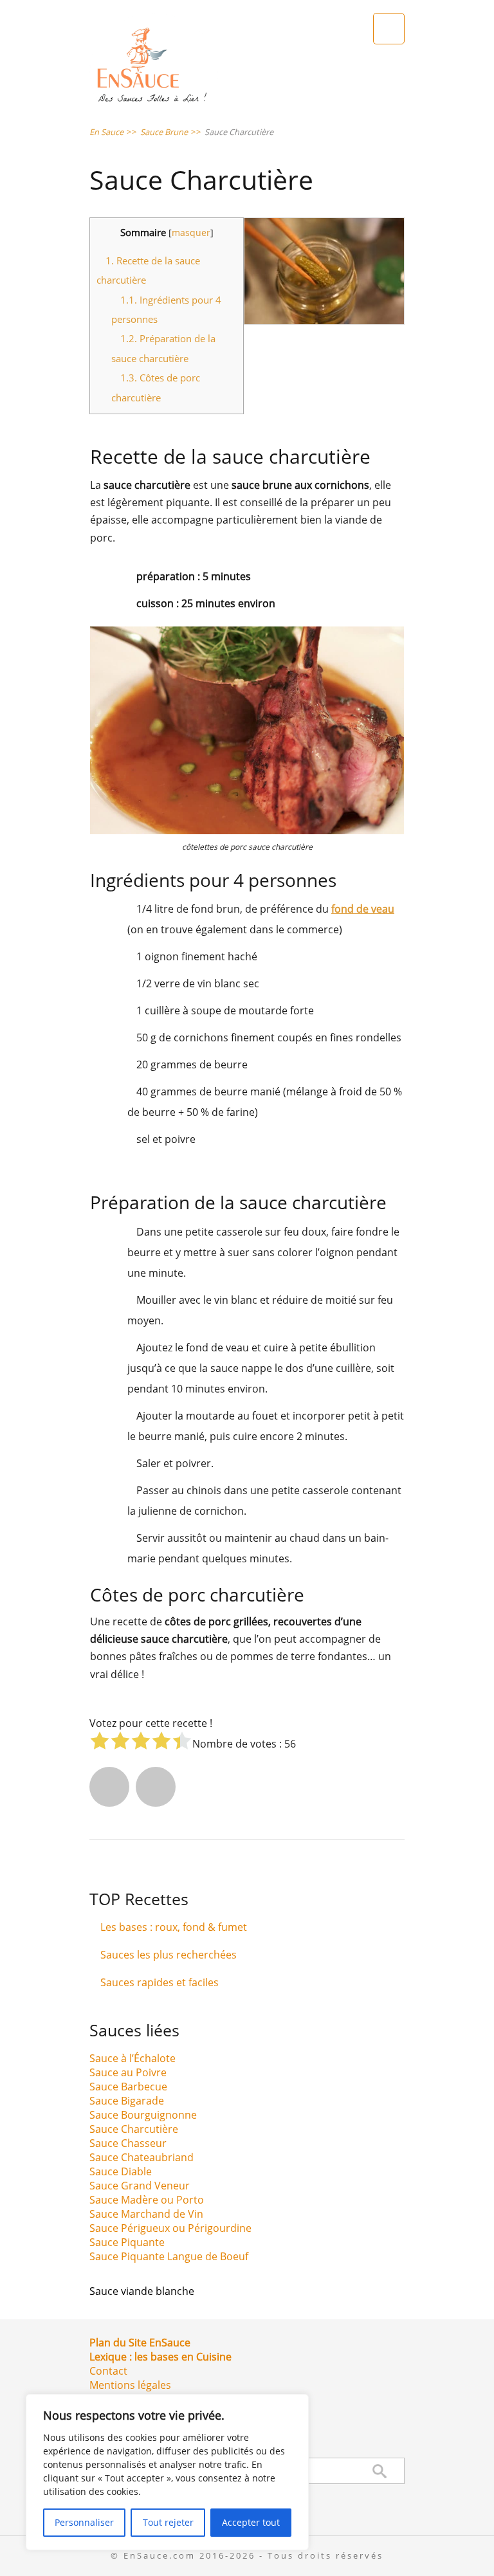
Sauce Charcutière (134, 2129)
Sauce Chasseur (128, 2143)
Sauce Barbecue (128, 2087)
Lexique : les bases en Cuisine (160, 2357)
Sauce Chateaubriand (142, 2157)
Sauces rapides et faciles (160, 1982)
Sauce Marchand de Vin (146, 2214)
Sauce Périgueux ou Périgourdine (170, 2228)
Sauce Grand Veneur (140, 2186)
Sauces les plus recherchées (169, 1955)
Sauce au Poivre (128, 2072)
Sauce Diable (121, 2171)
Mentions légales (130, 2385)
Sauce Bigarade (127, 2101)
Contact (108, 2371)
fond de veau (363, 909)
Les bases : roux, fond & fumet (174, 1927)
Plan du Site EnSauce (140, 2343)
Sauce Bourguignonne (143, 2115)
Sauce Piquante (127, 2242)
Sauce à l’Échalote (133, 2058)
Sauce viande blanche (142, 2291)
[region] (167, 2472)
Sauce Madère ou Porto (147, 2200)
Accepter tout (251, 2522)
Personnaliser (84, 2522)
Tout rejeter (168, 2522)
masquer (191, 233)
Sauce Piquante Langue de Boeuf (169, 2256)
